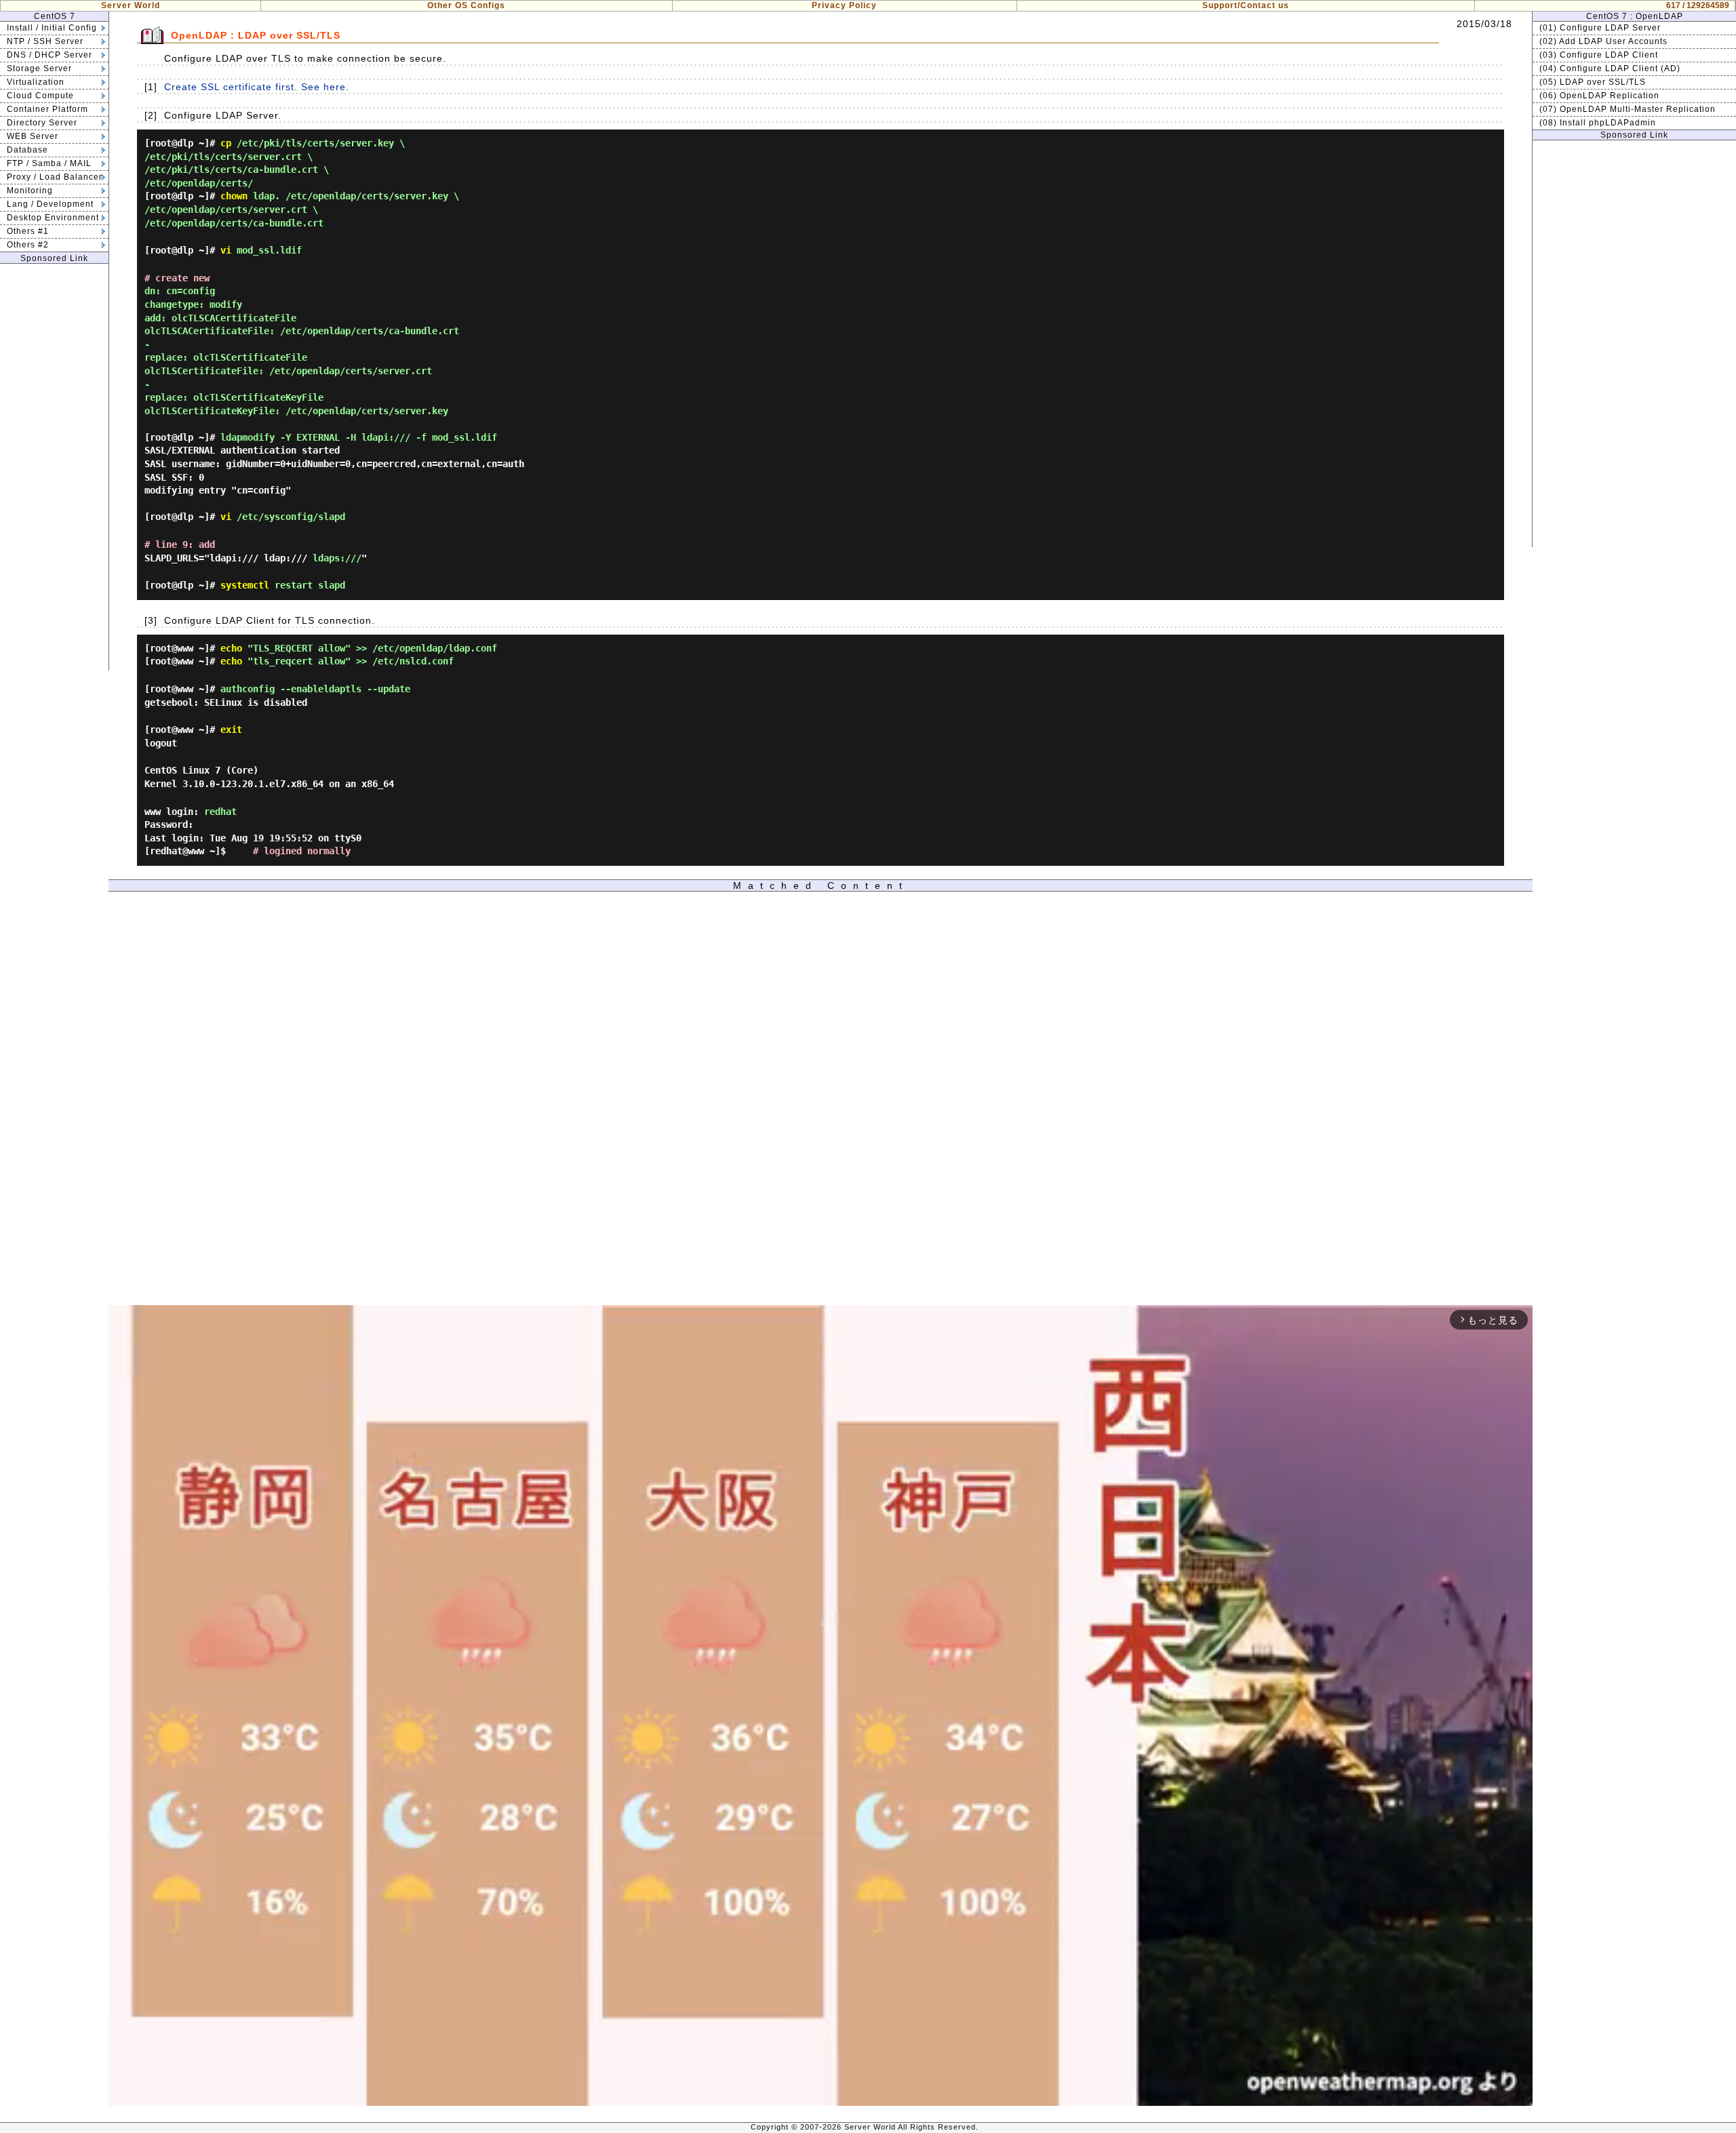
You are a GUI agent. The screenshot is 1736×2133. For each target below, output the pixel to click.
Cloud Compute (40, 96)
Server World (131, 5)
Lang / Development (50, 204)
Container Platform (47, 109)
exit (231, 730)
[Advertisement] (54, 467)
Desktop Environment (53, 218)
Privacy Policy (844, 5)
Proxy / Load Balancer (55, 177)
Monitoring (30, 191)
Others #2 (28, 245)
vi (226, 250)
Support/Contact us (1246, 5)
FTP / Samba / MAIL (49, 163)
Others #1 (28, 231)
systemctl (245, 585)
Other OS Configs (466, 5)
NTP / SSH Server (45, 41)
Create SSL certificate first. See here (255, 87)
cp (226, 143)
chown (234, 196)
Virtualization (36, 82)
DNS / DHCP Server (50, 55)
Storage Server (39, 68)
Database (27, 150)
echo (231, 648)
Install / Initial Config (52, 28)
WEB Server (33, 136)
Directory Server (42, 123)
